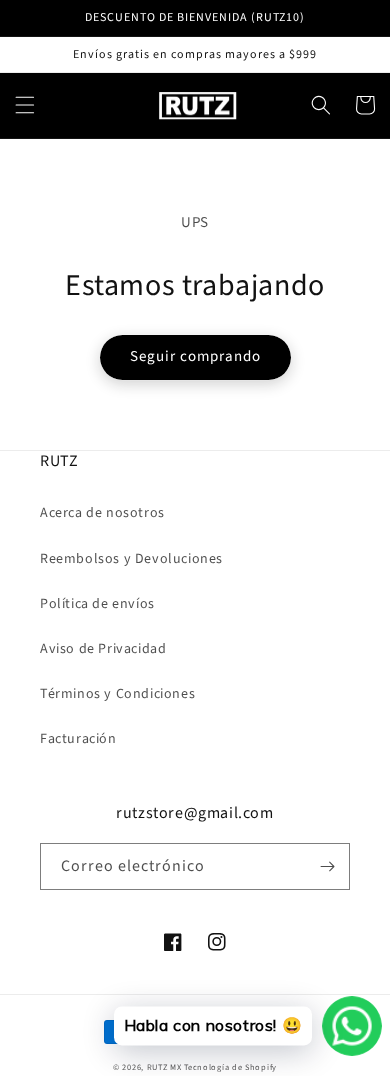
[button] (25, 105)
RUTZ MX (164, 1067)
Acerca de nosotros (102, 513)
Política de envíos (97, 604)
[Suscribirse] (327, 866)
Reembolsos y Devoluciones (131, 559)
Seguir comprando (195, 356)
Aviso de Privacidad (103, 649)
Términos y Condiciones (117, 694)
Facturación (78, 739)
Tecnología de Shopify (230, 1067)
